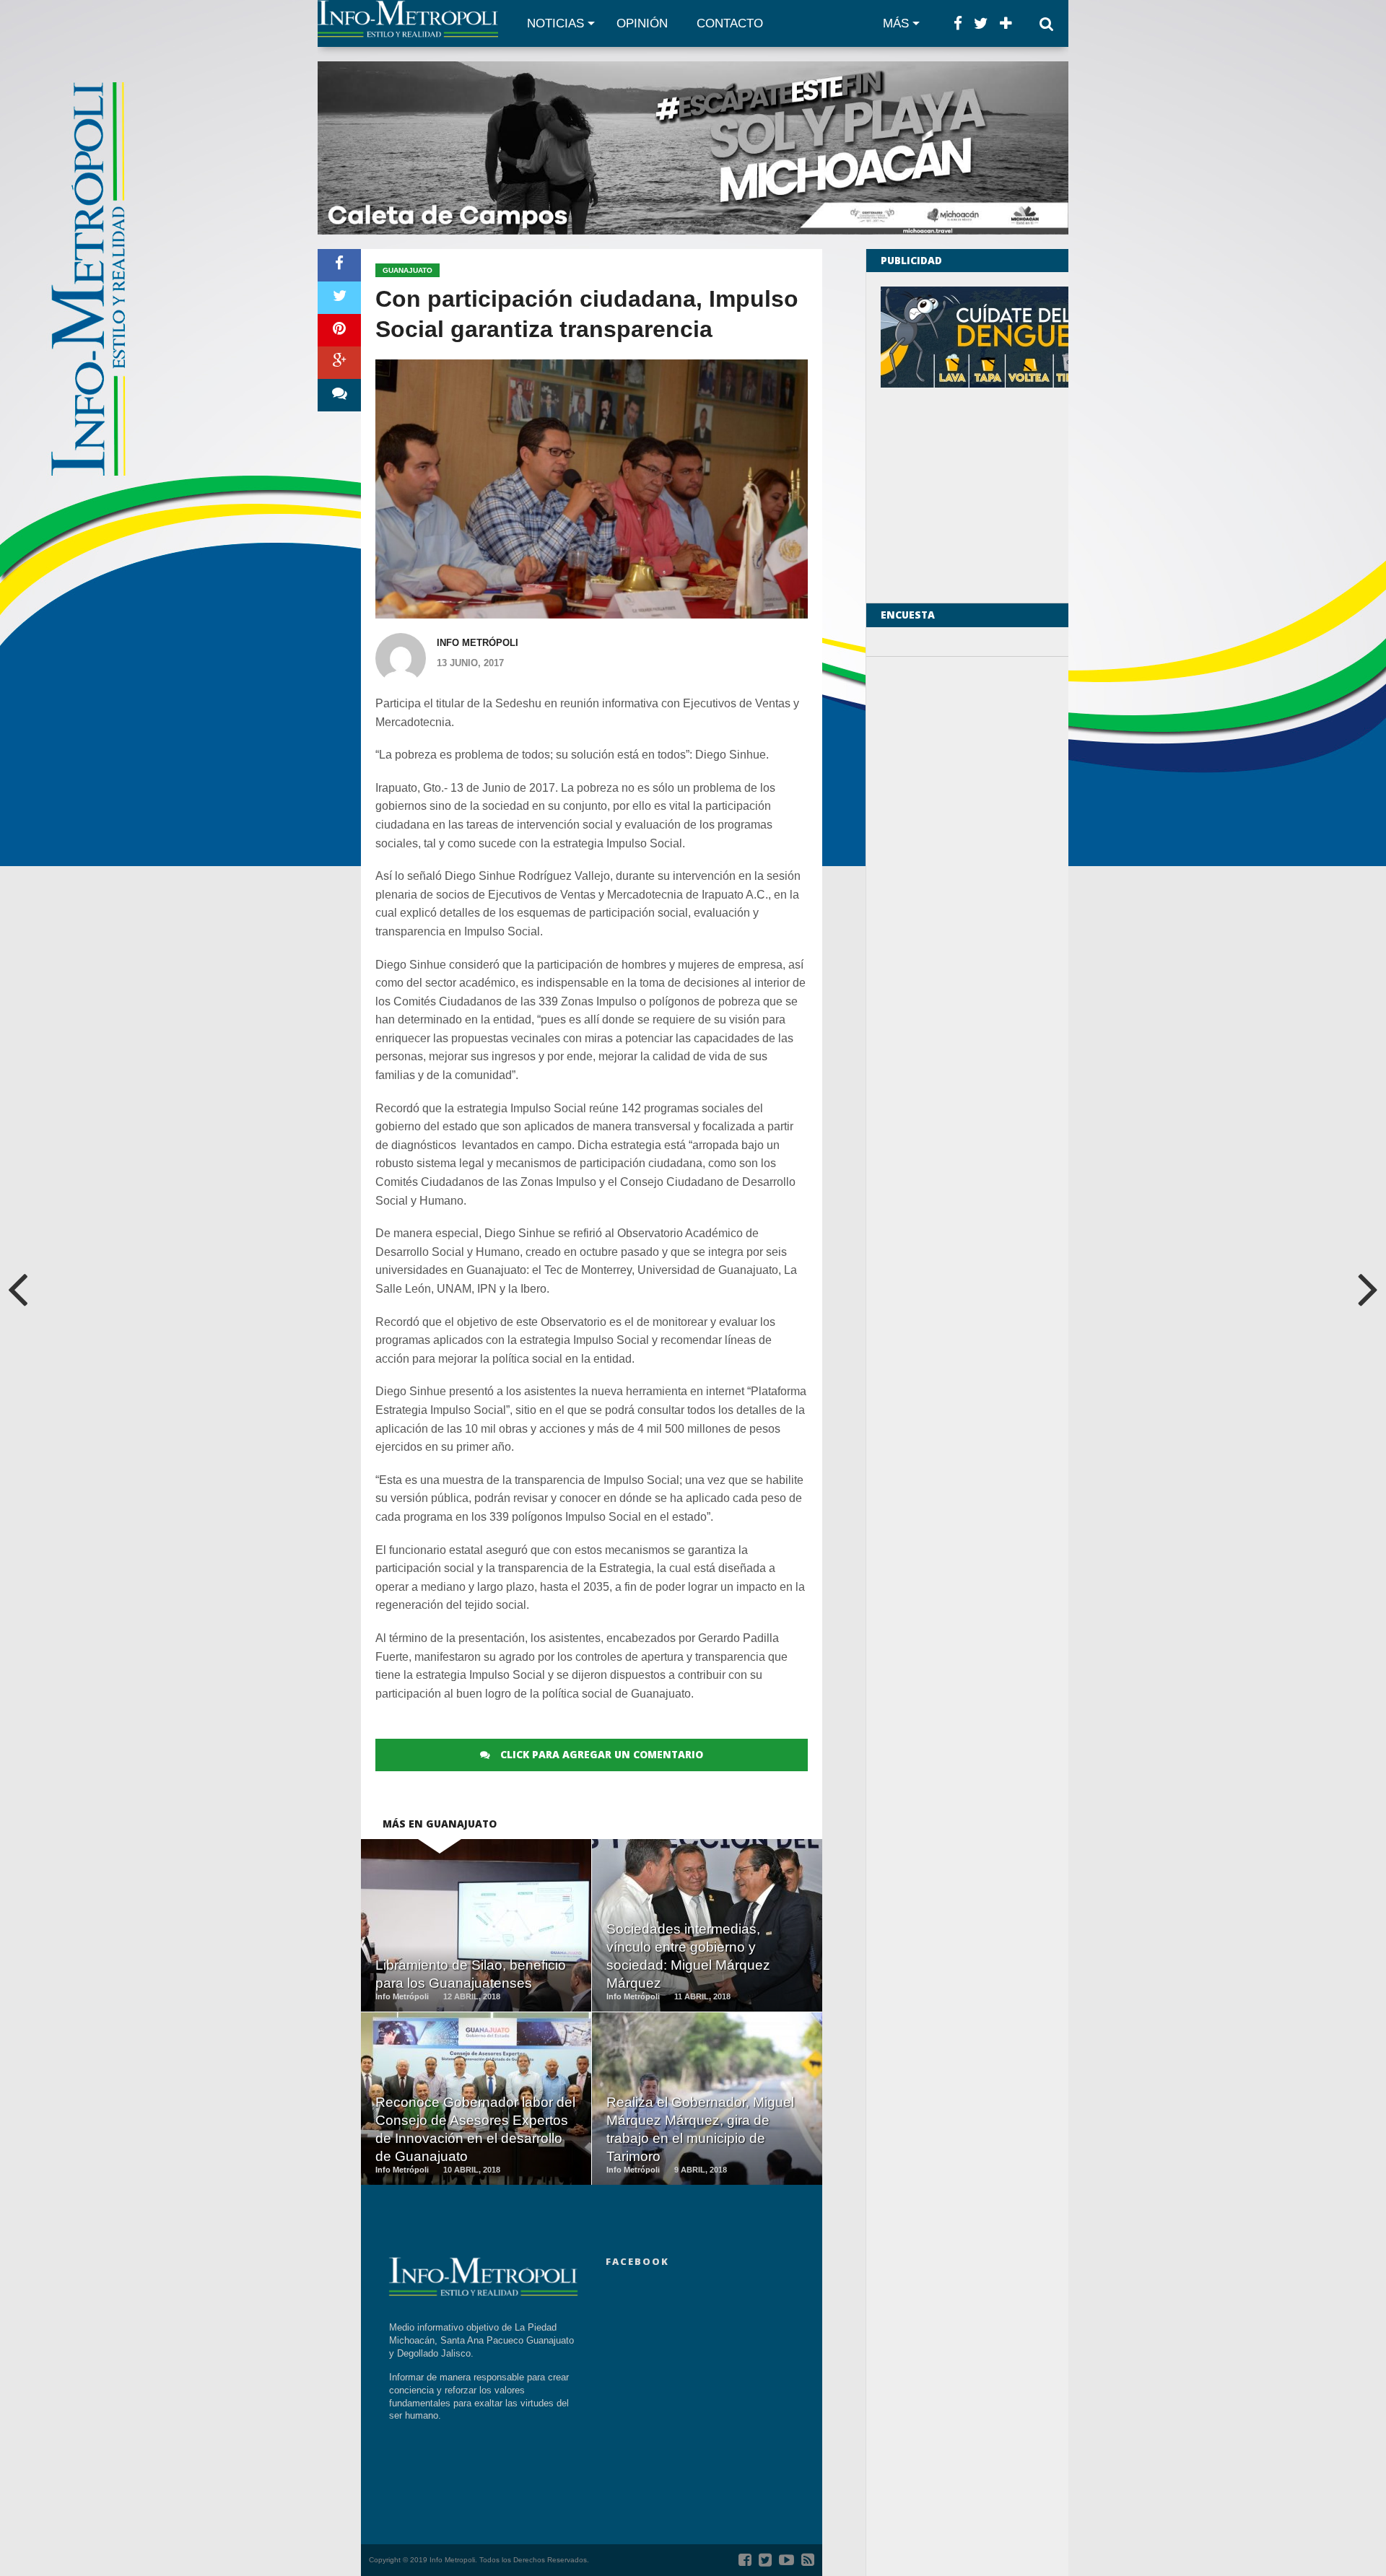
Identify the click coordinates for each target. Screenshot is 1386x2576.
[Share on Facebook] (339, 265)
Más (896, 23)
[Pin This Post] (339, 330)
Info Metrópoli (478, 643)
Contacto (730, 23)
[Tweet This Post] (339, 298)
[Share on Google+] (339, 363)
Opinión (642, 23)
